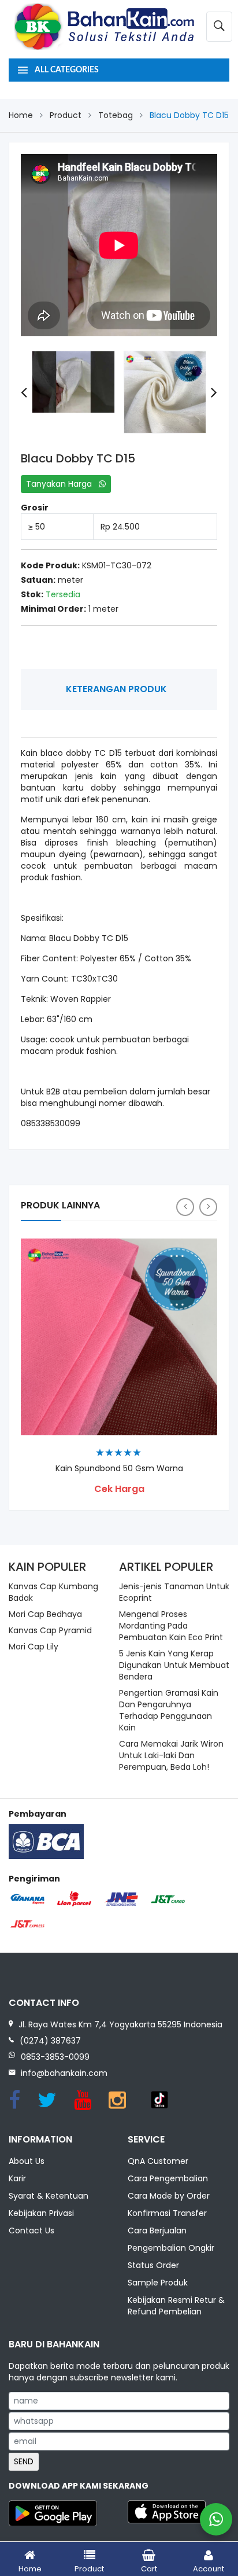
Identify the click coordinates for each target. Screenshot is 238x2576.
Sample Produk (158, 2283)
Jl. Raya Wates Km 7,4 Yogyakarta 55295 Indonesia (120, 2024)
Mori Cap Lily (34, 1647)
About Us (27, 2161)
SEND (24, 2461)
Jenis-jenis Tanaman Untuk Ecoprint (174, 1592)
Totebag (116, 115)
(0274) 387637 (50, 2041)
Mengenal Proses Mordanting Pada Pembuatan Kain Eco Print (171, 1626)
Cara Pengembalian (168, 2178)
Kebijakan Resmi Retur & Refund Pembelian (176, 2306)
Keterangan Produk (116, 689)
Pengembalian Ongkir (171, 2248)
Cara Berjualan (157, 2230)
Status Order (153, 2265)
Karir (17, 2178)
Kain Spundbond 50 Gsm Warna (119, 1469)
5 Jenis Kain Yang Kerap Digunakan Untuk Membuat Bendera (174, 1665)
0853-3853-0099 (55, 2057)
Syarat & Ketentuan (49, 2196)
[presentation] (24, 392)
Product (66, 115)
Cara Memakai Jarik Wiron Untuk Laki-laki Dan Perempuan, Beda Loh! (171, 1755)
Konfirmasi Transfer (167, 2213)
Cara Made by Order (169, 2196)
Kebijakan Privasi (41, 2213)
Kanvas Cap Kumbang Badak (53, 1592)
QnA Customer (158, 2161)
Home (21, 115)
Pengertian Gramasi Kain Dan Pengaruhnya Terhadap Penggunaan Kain (169, 1710)
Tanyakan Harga (62, 484)
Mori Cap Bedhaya (45, 1614)
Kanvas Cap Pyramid (50, 1630)
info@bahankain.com (64, 2073)
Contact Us (31, 2230)
